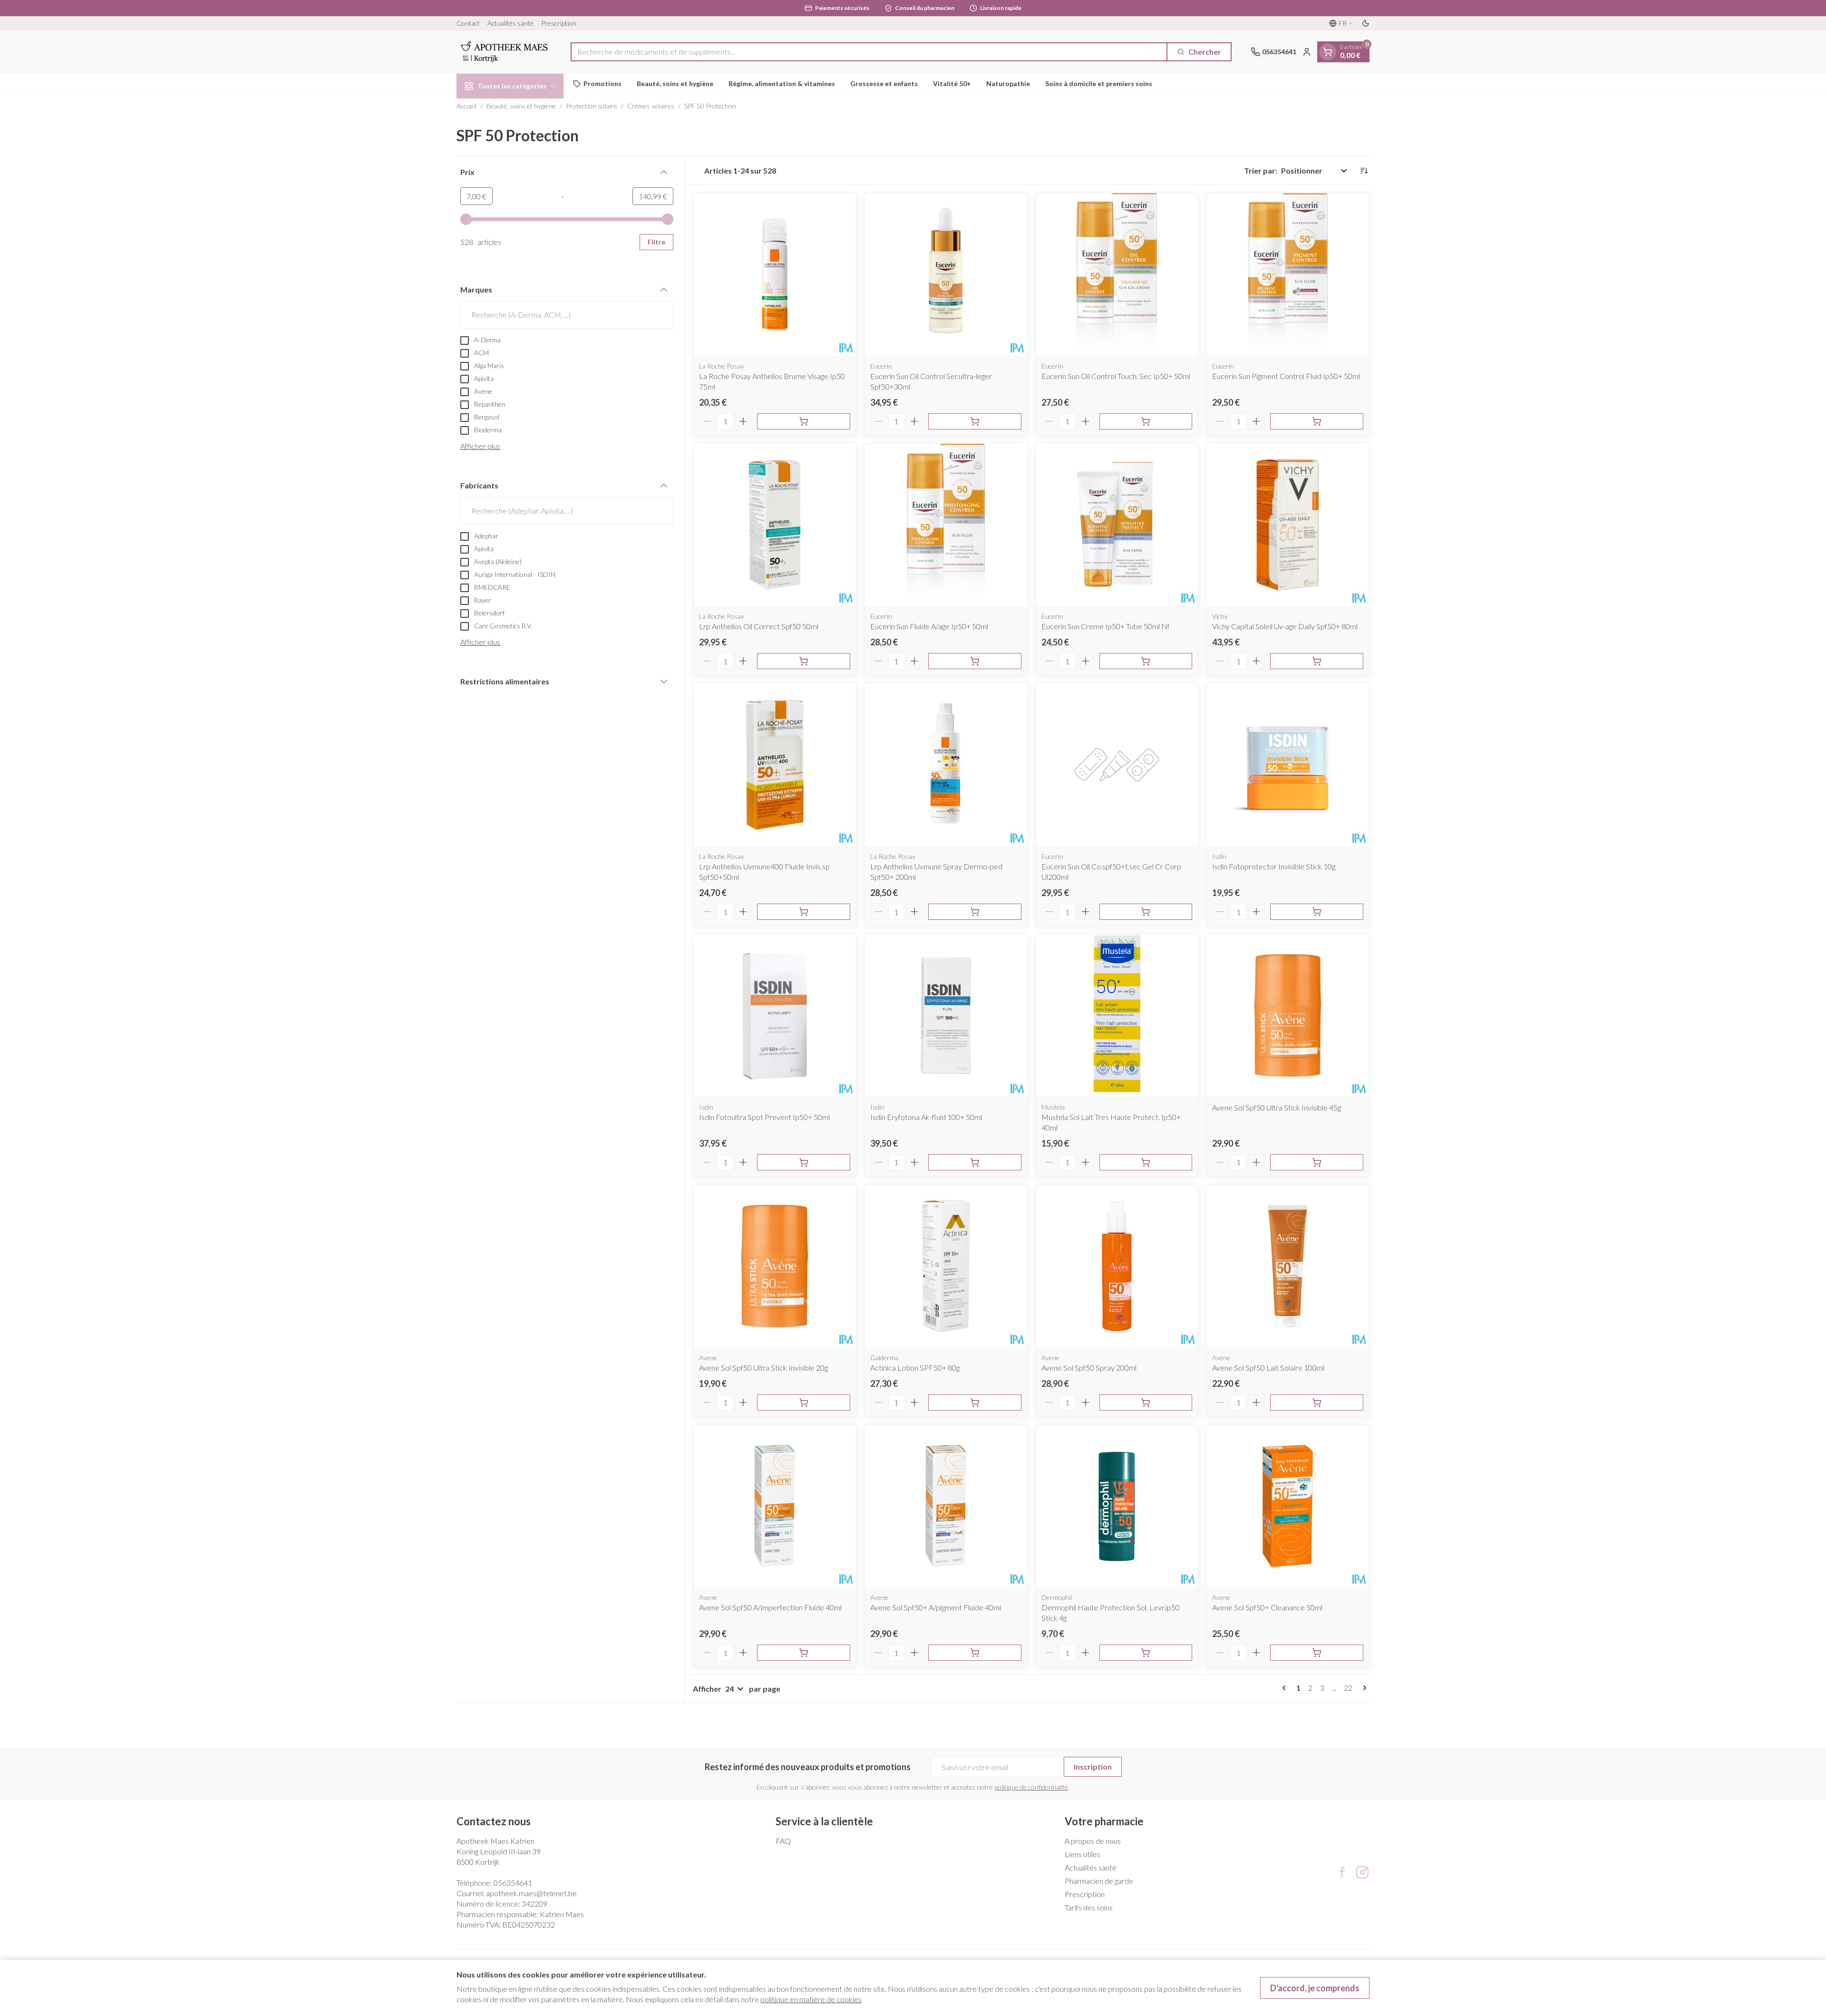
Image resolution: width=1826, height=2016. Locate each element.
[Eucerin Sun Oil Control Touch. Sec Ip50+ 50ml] (1117, 274)
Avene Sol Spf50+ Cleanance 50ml (1267, 1607)
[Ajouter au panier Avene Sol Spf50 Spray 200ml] (1146, 1402)
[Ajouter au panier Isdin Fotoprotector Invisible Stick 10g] (1317, 912)
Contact (468, 23)
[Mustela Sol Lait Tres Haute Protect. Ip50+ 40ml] (1117, 1015)
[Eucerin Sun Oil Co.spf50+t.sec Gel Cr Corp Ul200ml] (1117, 765)
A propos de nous (1093, 1841)
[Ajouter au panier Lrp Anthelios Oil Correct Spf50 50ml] (804, 661)
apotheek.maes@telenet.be (531, 1893)
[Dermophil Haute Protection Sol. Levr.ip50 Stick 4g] (1117, 1506)
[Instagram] (1362, 1872)
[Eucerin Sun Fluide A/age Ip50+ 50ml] (946, 525)
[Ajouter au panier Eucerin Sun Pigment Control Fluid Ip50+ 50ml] (1317, 421)
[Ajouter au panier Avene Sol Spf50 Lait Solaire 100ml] (1317, 1402)
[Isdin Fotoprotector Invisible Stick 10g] (1288, 765)
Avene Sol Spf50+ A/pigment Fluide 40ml (936, 1607)
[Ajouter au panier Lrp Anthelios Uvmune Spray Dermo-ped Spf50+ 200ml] (975, 912)
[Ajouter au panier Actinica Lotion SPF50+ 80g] (975, 1402)
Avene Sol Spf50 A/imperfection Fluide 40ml (770, 1607)
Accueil (466, 106)
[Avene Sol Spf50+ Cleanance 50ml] (1288, 1506)
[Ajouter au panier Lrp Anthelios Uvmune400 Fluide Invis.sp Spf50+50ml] (804, 912)
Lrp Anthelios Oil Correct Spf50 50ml (759, 626)
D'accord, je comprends (1315, 1988)
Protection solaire (592, 106)
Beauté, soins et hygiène (675, 83)
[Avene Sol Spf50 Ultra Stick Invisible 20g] (775, 1266)
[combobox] (869, 52)
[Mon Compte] (1307, 52)
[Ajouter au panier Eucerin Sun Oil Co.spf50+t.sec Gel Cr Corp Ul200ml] (1146, 912)
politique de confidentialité (1031, 1787)
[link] (1286, 1688)
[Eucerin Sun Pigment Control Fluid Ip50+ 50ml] (1288, 274)
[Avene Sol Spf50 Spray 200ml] (1117, 1266)
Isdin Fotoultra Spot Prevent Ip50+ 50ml (764, 1117)
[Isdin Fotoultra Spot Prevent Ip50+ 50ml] (775, 1015)
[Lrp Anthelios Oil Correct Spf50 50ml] (775, 525)
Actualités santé (510, 23)
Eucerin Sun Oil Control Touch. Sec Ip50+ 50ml (1116, 376)
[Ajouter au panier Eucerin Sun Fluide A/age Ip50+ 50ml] (975, 661)
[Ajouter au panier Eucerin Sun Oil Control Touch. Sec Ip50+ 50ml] (1146, 421)
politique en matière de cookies (811, 1999)
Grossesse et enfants (884, 83)
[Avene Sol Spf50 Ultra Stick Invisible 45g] (1288, 1015)
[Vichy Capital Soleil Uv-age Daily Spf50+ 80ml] (1288, 525)
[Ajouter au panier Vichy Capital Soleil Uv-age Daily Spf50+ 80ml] (1317, 661)
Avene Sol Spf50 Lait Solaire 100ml (1268, 1368)
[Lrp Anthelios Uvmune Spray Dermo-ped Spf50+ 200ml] (946, 765)
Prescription (559, 23)
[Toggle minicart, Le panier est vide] (1328, 52)
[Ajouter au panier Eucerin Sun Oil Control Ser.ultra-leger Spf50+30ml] (975, 421)
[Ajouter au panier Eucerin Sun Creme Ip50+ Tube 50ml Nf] (1146, 661)
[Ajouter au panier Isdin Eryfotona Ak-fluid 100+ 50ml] (975, 1162)
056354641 (513, 1883)
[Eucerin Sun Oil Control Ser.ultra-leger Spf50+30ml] (946, 274)
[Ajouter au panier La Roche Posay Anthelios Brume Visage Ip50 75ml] (804, 421)
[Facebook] (1342, 1872)
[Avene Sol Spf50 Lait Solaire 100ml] (1288, 1266)
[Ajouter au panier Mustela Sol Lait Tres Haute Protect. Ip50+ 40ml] (1146, 1162)
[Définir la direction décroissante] (1364, 171)
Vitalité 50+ (952, 83)
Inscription (1093, 1767)
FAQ (783, 1841)
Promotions (602, 83)
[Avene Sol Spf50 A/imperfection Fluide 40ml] (775, 1506)
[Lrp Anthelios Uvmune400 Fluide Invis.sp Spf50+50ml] (775, 765)
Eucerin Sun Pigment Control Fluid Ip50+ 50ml (1286, 376)
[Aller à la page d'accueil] (504, 52)
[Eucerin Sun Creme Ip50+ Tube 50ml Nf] (1117, 525)
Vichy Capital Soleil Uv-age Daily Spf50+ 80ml (1285, 626)
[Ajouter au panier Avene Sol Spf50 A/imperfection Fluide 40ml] (804, 1653)
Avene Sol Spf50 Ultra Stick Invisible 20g (763, 1368)
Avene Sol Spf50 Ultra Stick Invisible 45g (1277, 1107)
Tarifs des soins (1089, 1907)
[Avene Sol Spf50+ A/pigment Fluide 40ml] (946, 1506)
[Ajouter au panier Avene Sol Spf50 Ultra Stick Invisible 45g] (1317, 1162)
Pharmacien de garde (1099, 1881)
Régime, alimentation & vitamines (782, 83)
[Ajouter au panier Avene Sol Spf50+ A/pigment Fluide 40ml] (975, 1653)
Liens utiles (1083, 1854)
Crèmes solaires (651, 106)
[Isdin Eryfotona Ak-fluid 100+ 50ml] (946, 1015)
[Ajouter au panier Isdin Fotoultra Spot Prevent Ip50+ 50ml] (804, 1162)
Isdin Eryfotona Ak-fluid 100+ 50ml (926, 1117)
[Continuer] (1363, 1688)
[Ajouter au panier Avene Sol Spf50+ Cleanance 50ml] (1317, 1653)
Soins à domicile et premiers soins (1099, 83)
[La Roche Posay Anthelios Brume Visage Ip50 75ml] (775, 274)
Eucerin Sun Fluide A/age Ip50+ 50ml (929, 626)
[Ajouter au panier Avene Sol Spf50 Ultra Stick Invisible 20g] (804, 1402)
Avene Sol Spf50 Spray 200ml (1089, 1368)
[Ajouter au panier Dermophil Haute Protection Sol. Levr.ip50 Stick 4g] (1146, 1653)
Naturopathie (1008, 83)
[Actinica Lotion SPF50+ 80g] (946, 1266)
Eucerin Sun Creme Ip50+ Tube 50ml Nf (1106, 626)
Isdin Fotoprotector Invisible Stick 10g (1274, 866)
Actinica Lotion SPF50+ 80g (915, 1368)
